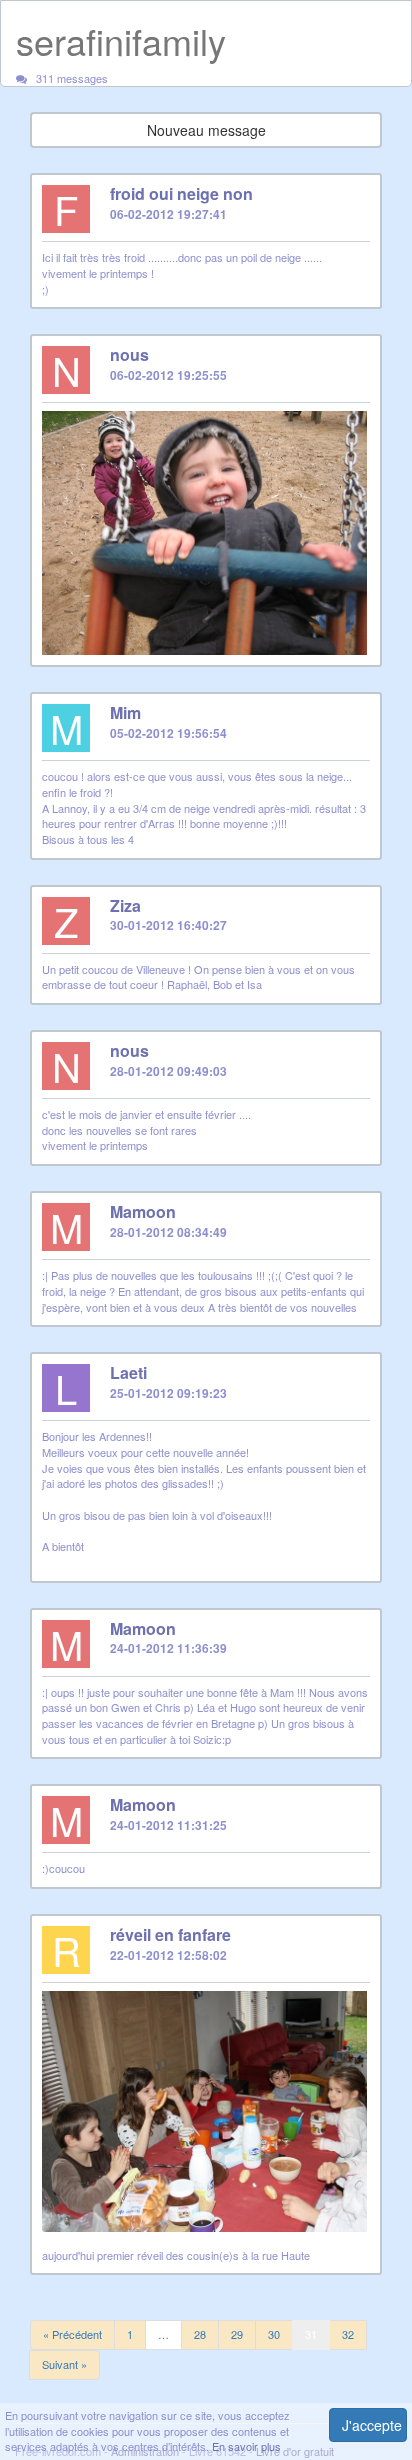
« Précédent (72, 2334)
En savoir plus (246, 2446)
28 (200, 2334)
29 (237, 2334)
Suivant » (64, 2364)
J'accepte (372, 2425)
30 (274, 2334)
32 (348, 2334)
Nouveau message (206, 130)
